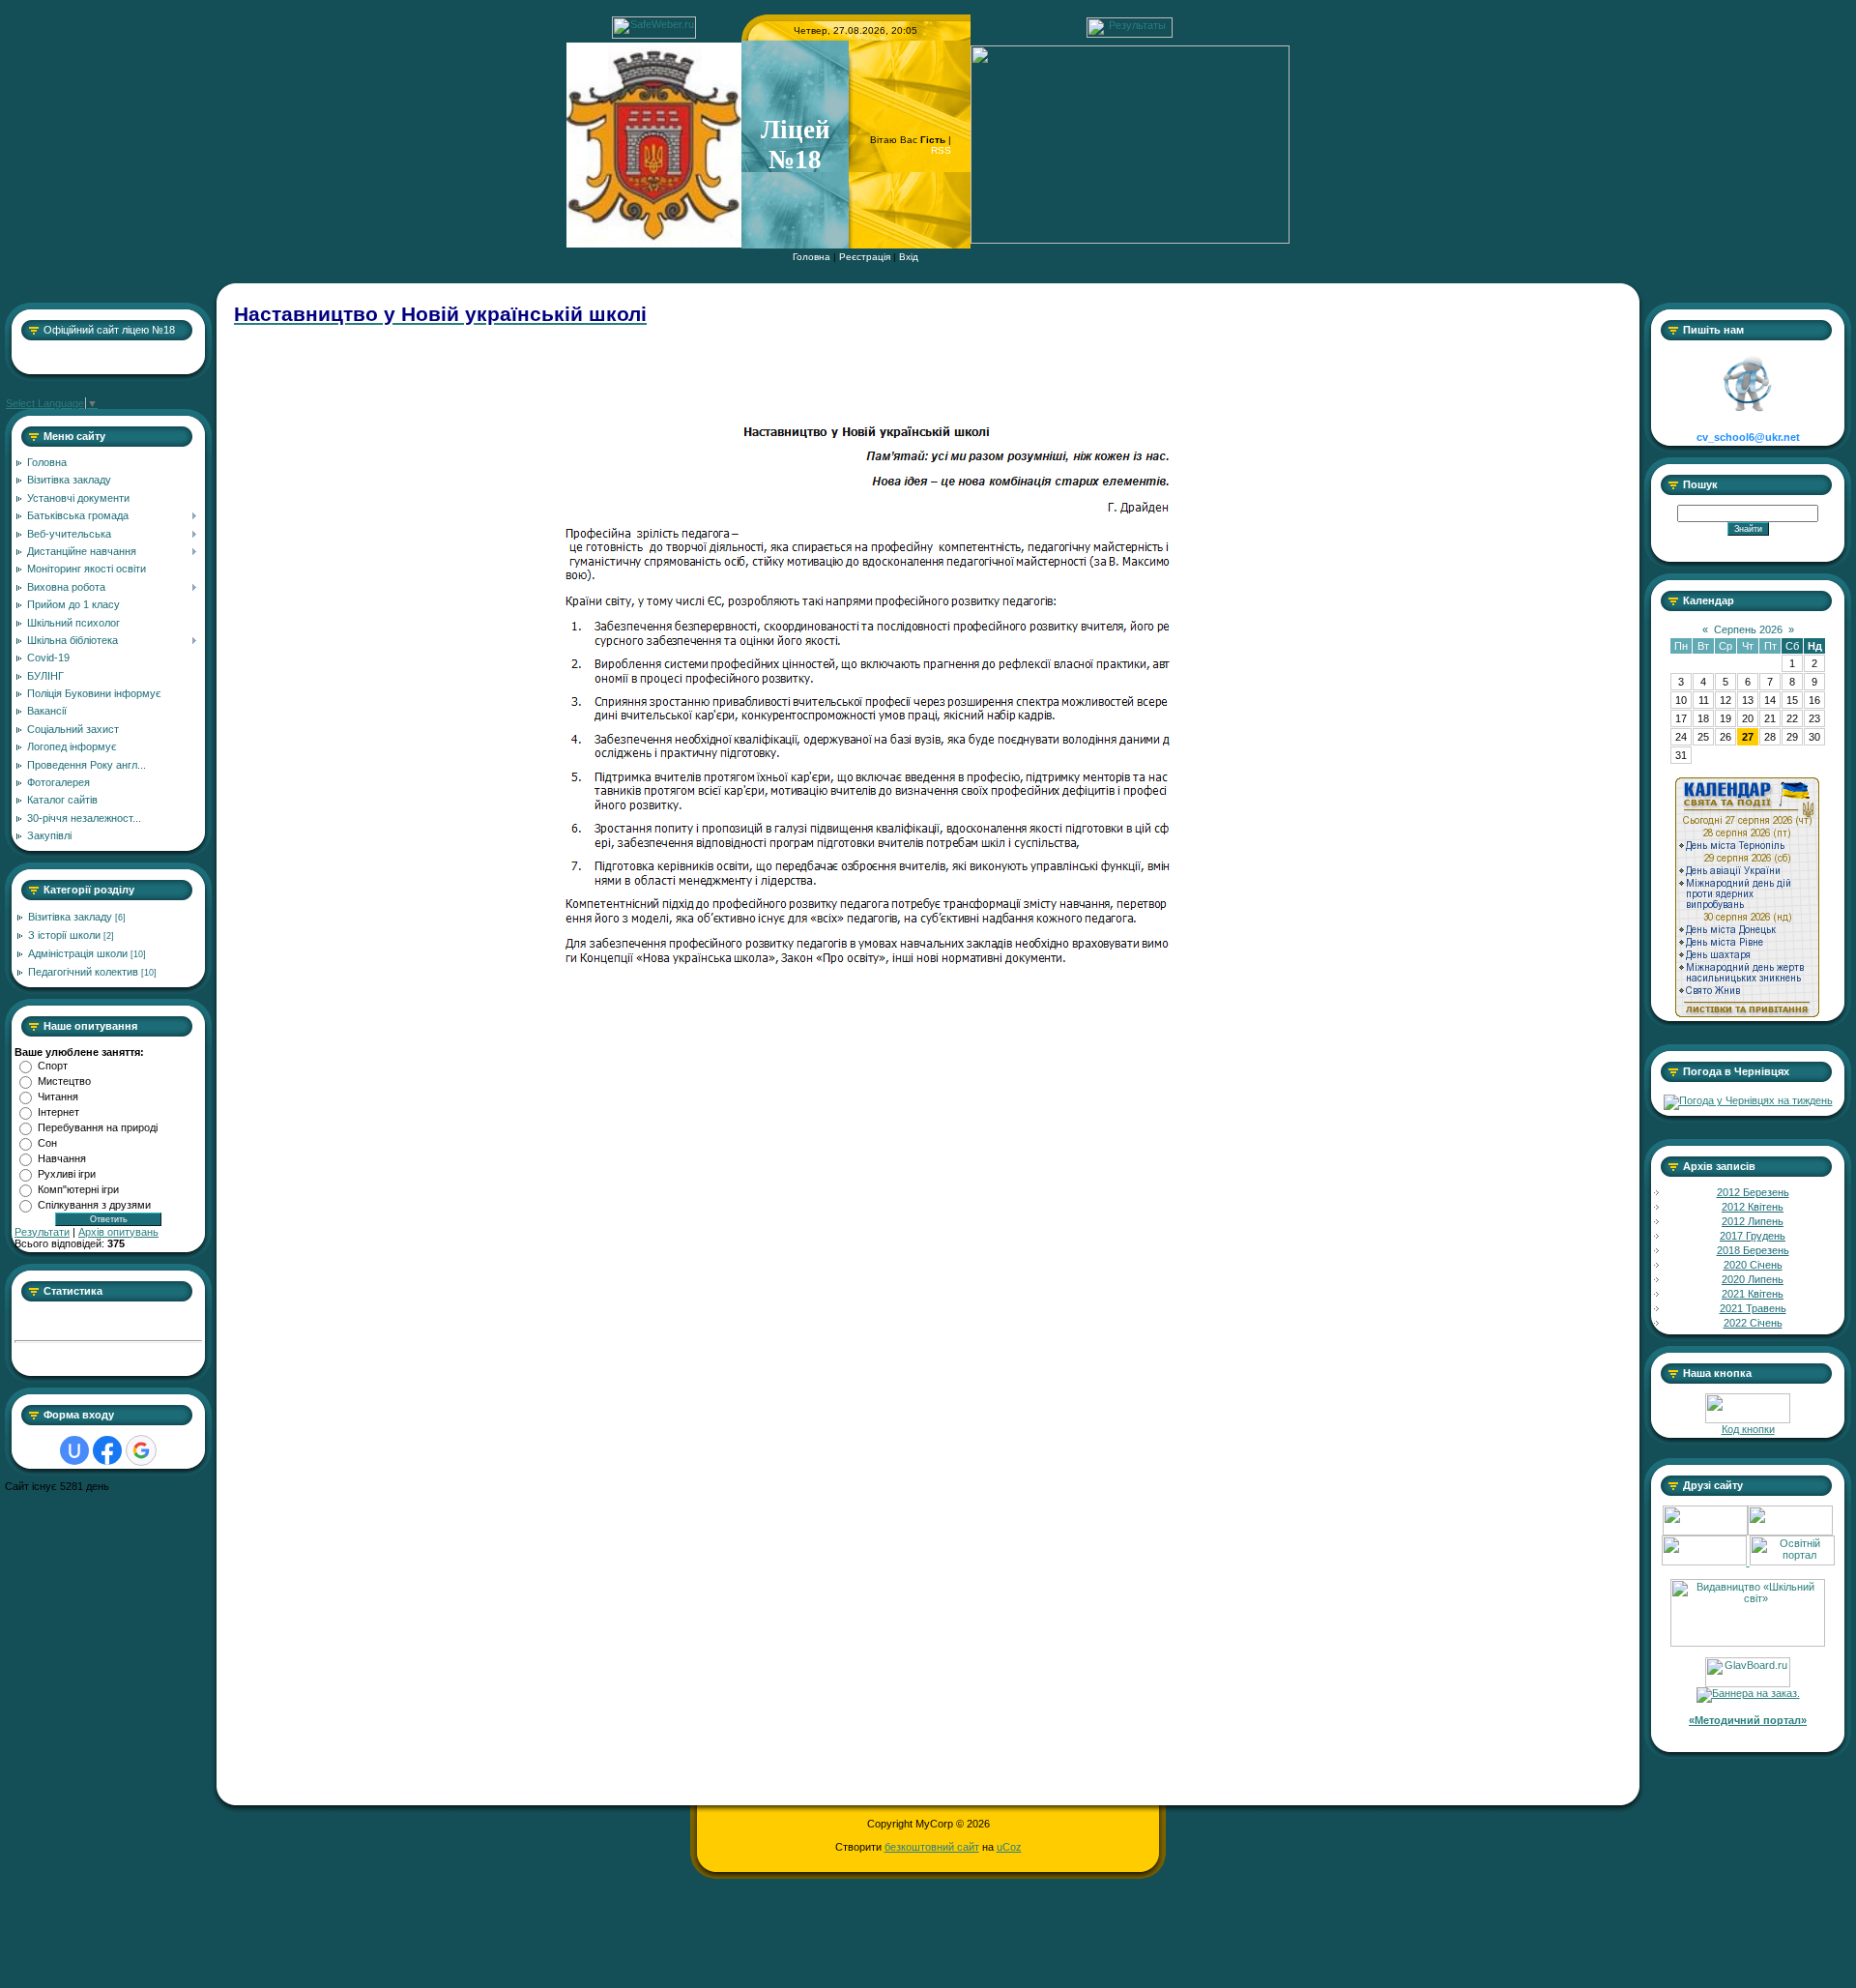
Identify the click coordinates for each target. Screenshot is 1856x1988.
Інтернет (58, 1112)
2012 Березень (1753, 1192)
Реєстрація (865, 257)
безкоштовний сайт (932, 1847)
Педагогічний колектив (83, 972)
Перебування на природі (98, 1127)
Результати (42, 1232)
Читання (58, 1096)
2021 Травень (1753, 1308)
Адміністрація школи (78, 953)
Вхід (909, 257)
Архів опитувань (118, 1232)
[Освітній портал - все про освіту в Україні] (1792, 1562)
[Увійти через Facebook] (107, 1450)
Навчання (62, 1158)
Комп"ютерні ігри (78, 1189)
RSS (941, 150)
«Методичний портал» (1748, 1720)
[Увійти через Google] (141, 1450)
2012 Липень (1753, 1221)
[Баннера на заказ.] (1748, 1693)
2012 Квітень (1753, 1207)
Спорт (53, 1066)
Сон (47, 1143)
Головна (812, 257)
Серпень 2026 (1748, 629)
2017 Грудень (1753, 1236)
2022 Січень (1753, 1323)
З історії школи (64, 935)
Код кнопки (1748, 1429)
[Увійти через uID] (74, 1450)
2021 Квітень (1753, 1294)
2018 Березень (1753, 1250)
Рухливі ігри (67, 1174)
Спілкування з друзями (94, 1205)
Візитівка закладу (70, 917)
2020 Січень (1753, 1265)
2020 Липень (1753, 1279)
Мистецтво (64, 1081)
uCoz (1009, 1847)
